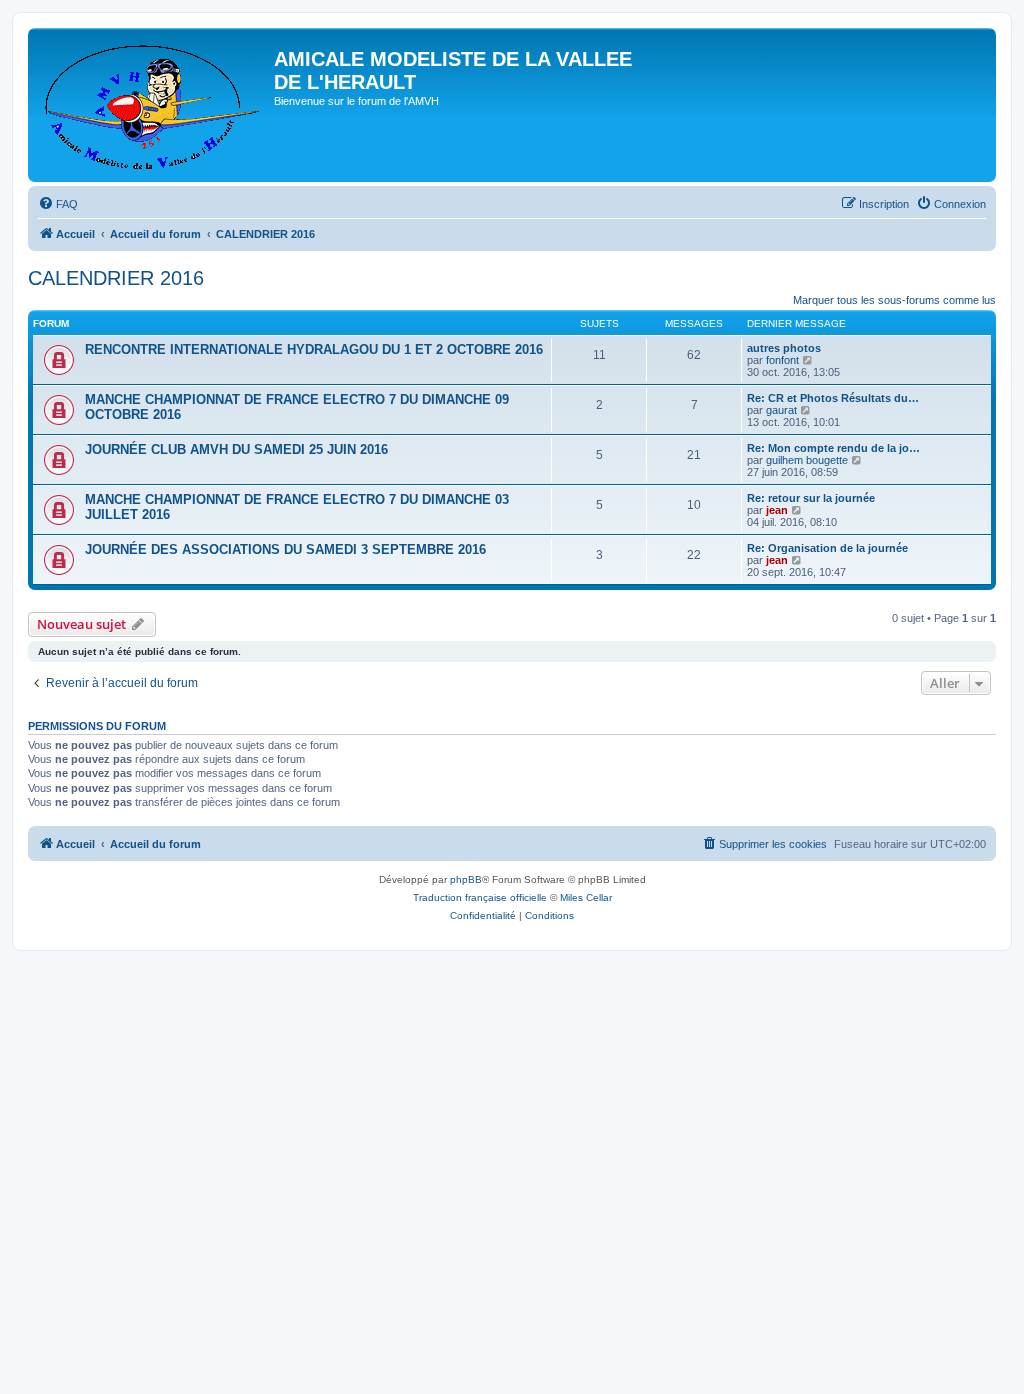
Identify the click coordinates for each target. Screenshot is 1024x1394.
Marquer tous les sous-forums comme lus (894, 300)
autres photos (784, 348)
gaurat (781, 410)
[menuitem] (58, 204)
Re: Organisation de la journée (827, 548)
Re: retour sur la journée (811, 498)
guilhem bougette (807, 460)
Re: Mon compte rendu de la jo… (833, 448)
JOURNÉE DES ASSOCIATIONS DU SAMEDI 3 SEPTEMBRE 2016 (285, 549)
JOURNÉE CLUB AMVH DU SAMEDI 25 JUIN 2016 (236, 449)
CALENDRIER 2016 (116, 278)
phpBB (466, 879)
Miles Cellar (586, 897)
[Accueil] (153, 105)
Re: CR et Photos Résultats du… (833, 398)
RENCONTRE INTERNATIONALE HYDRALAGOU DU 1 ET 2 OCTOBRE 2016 (314, 349)
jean (777, 510)
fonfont (782, 360)
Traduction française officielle (480, 897)
